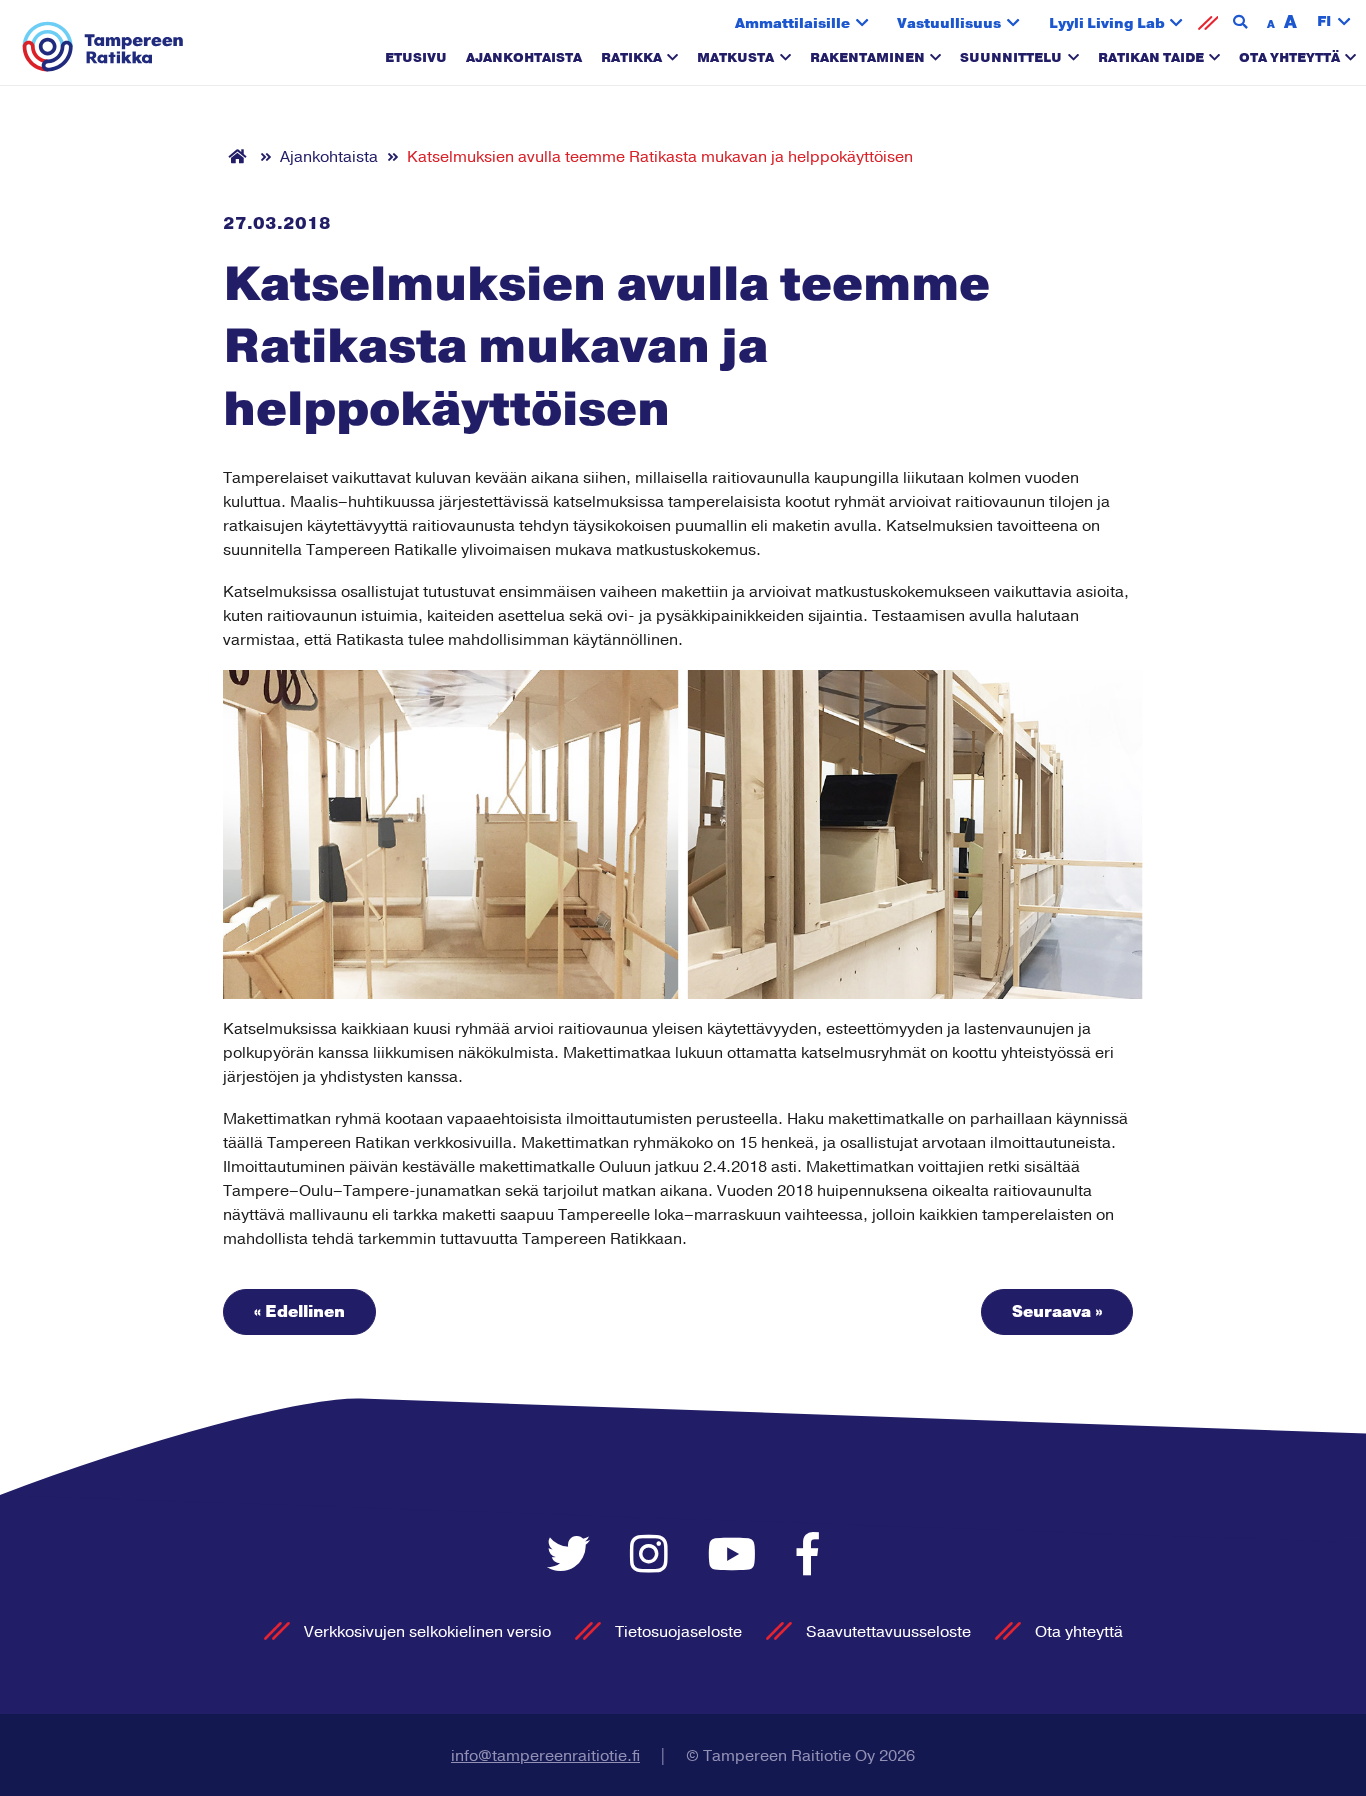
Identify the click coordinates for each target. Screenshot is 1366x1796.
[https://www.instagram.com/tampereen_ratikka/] (654, 1556)
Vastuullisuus (949, 23)
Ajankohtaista (524, 58)
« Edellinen (299, 1312)
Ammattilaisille (792, 23)
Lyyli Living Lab (1107, 23)
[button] (1334, 22)
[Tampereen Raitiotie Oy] (103, 47)
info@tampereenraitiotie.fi (545, 1756)
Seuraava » (1057, 1312)
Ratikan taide (1151, 58)
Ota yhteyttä (1289, 58)
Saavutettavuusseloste (888, 1632)
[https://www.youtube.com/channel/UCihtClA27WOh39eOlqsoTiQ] (737, 1556)
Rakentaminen (867, 58)
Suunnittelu (1011, 58)
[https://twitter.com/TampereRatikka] (573, 1556)
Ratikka (631, 58)
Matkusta (735, 58)
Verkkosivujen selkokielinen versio (427, 1632)
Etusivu (416, 58)
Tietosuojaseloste (678, 1632)
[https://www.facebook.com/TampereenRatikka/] (808, 1556)
